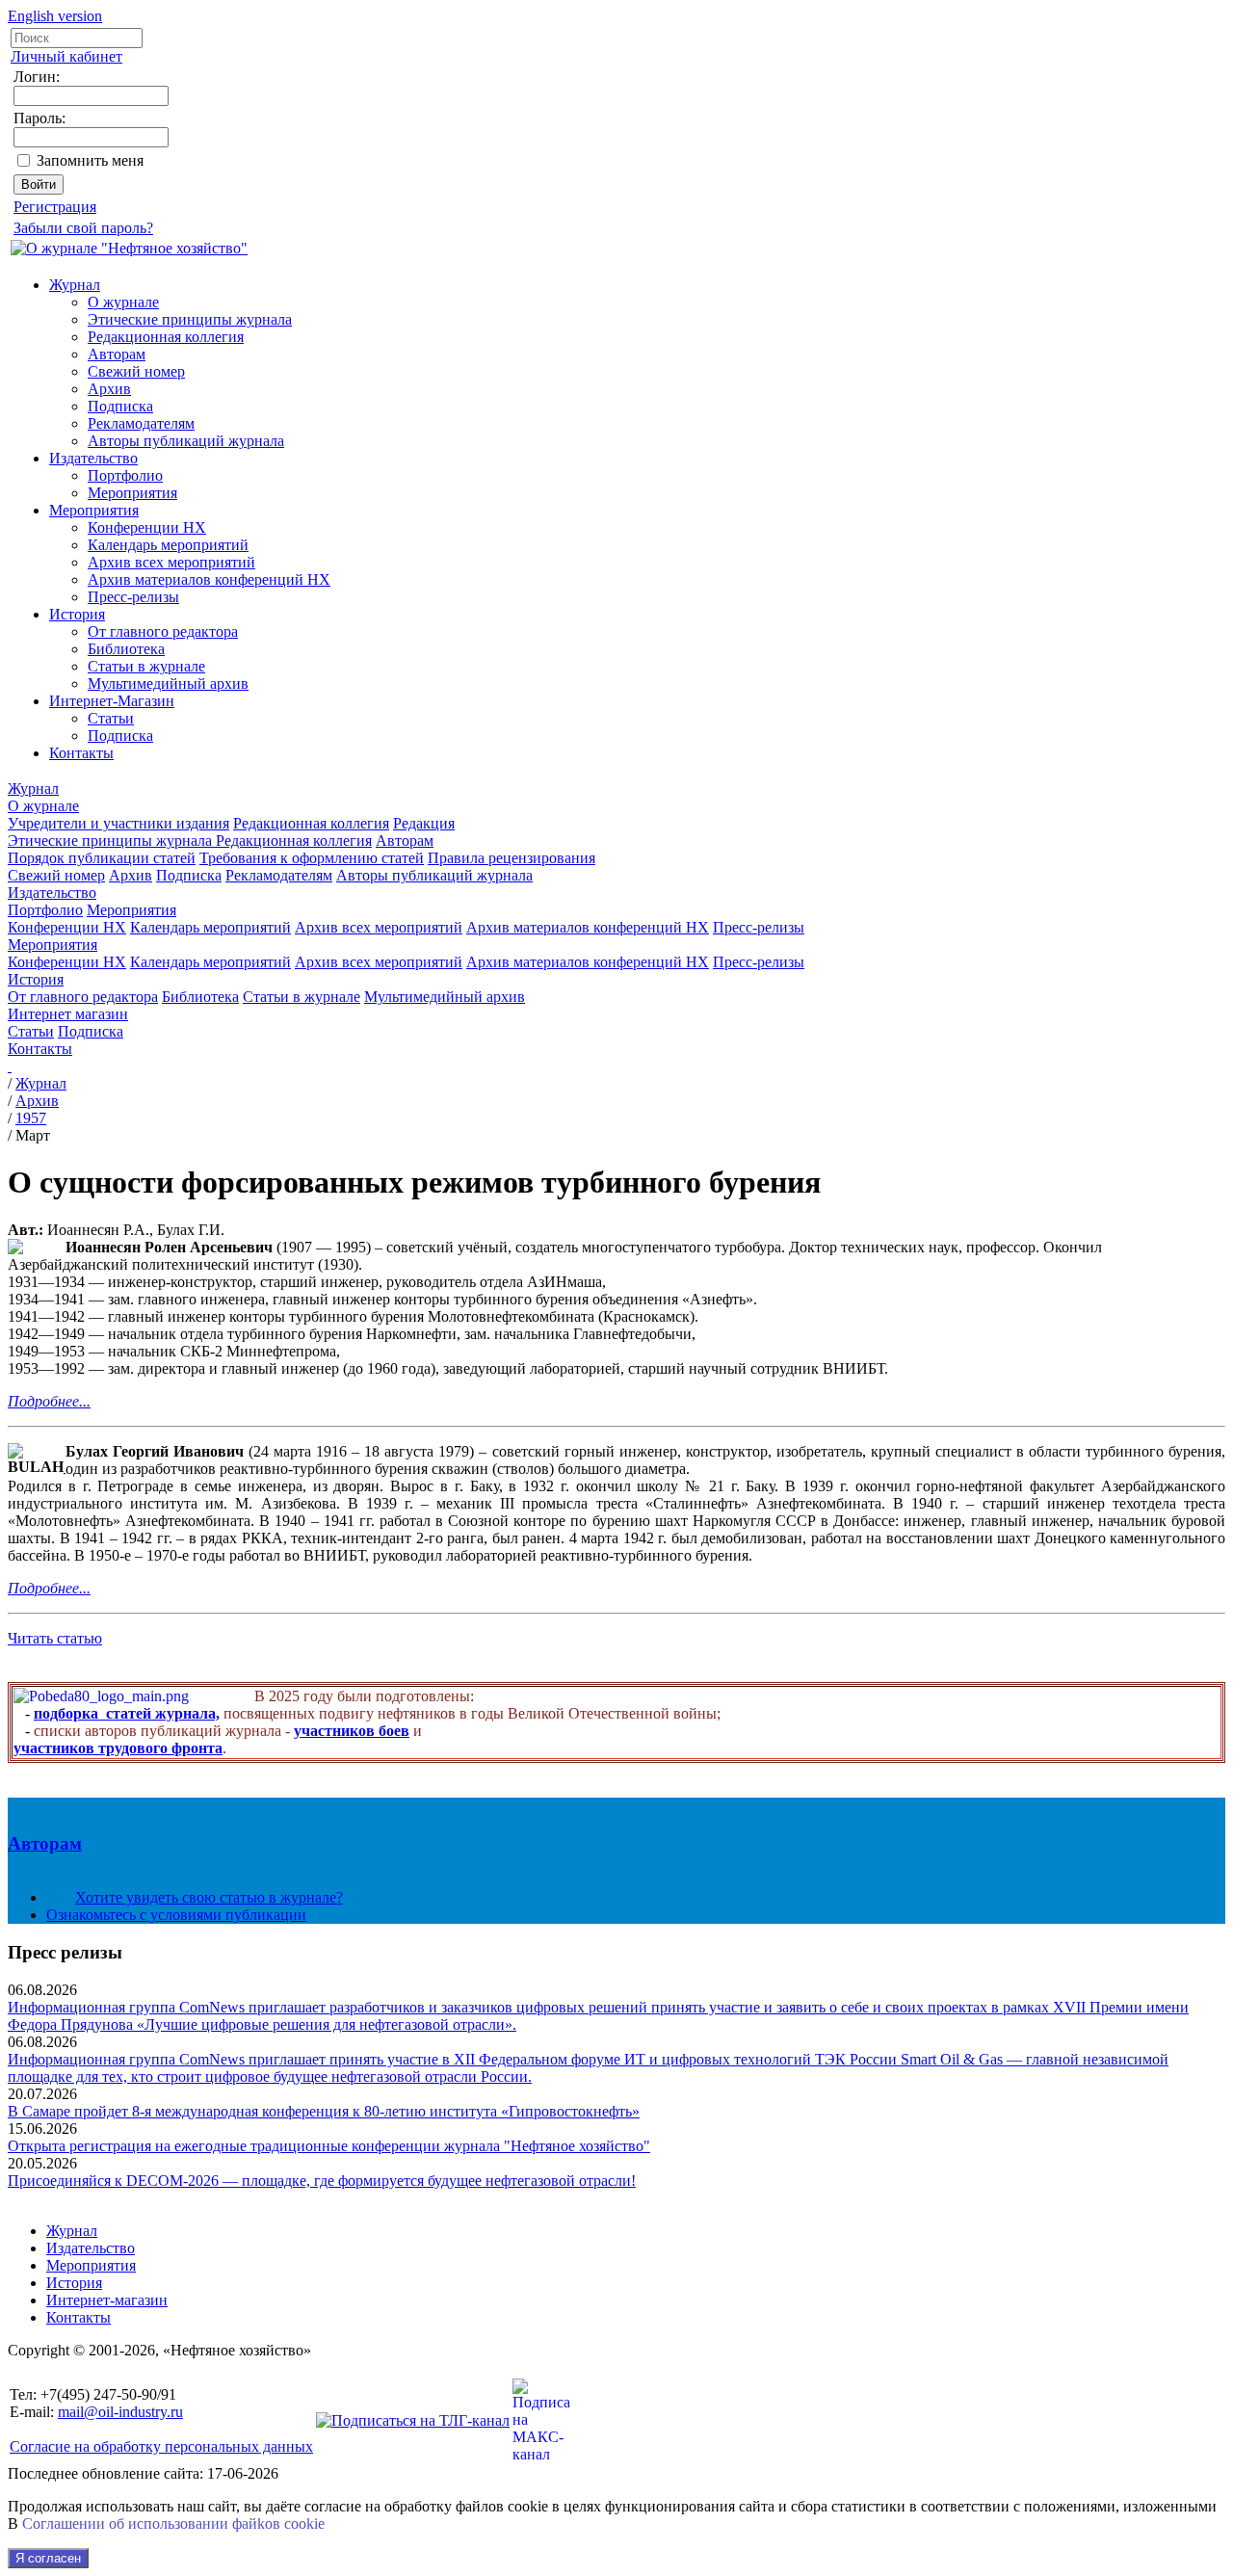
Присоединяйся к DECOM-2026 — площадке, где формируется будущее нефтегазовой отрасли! (322, 2181)
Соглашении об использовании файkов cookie (173, 2523)
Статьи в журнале (146, 666)
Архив (109, 389)
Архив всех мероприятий (171, 562)
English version (55, 16)
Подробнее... (49, 1401)
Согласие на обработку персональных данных (161, 2446)
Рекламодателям (141, 423)
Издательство (93, 458)
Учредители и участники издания (118, 823)
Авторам (117, 354)
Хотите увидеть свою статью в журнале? (209, 1897)
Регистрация (55, 207)
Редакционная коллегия (166, 337)
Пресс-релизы (133, 597)
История (77, 614)
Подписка (120, 406)
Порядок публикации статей (102, 858)
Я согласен (48, 2558)
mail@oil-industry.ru (120, 2412)
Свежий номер (136, 371)
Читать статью (55, 1638)
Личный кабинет (66, 56)
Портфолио (125, 475)
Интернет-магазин (107, 2300)
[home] (10, 1066)
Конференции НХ (147, 527)
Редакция (424, 823)
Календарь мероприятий (168, 545)
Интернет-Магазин (112, 701)
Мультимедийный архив (168, 683)
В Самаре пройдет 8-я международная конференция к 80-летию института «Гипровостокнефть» (324, 2111)
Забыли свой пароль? (83, 228)
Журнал (75, 285)
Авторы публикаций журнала (186, 441)
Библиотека (126, 649)
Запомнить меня (90, 160)
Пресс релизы (65, 1952)
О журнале (123, 302)
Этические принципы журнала (190, 319)
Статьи (111, 718)
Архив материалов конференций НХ (209, 579)
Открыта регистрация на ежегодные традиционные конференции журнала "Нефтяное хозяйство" (329, 2146)
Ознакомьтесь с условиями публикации (176, 1915)
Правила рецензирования (512, 858)
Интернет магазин (68, 1014)
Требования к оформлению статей (312, 858)
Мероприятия (132, 493)
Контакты (81, 753)
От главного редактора (163, 631)
